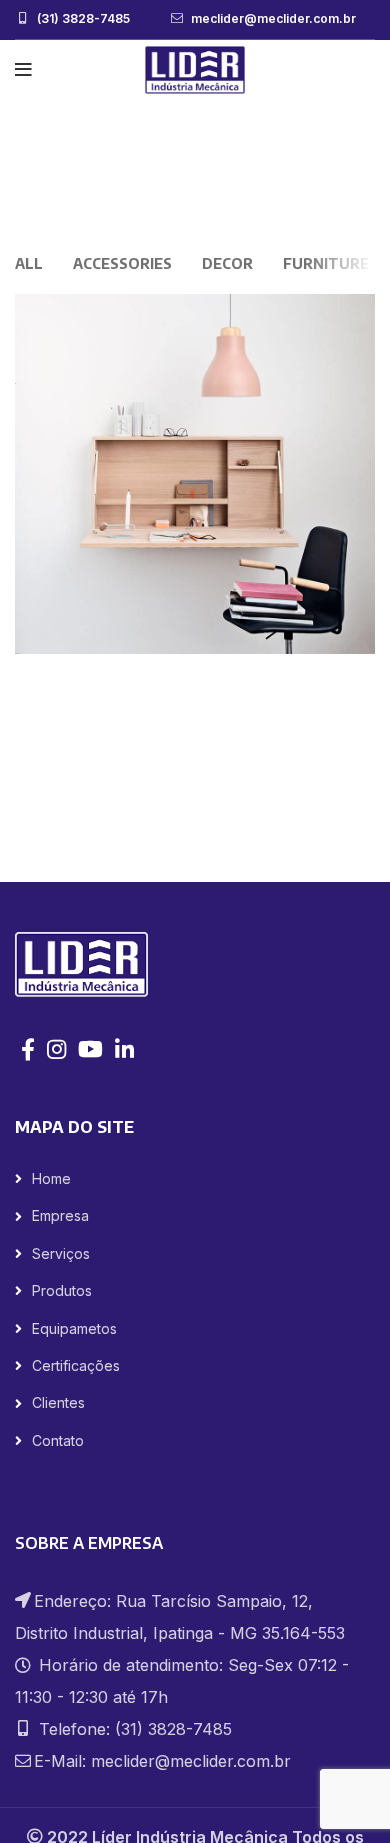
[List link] (195, 1179)
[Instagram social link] (56, 1049)
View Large (360, 309)
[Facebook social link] (28, 1049)
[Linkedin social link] (124, 1049)
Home (101, 178)
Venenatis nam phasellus (223, 178)
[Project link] (195, 474)
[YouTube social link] (90, 1049)
